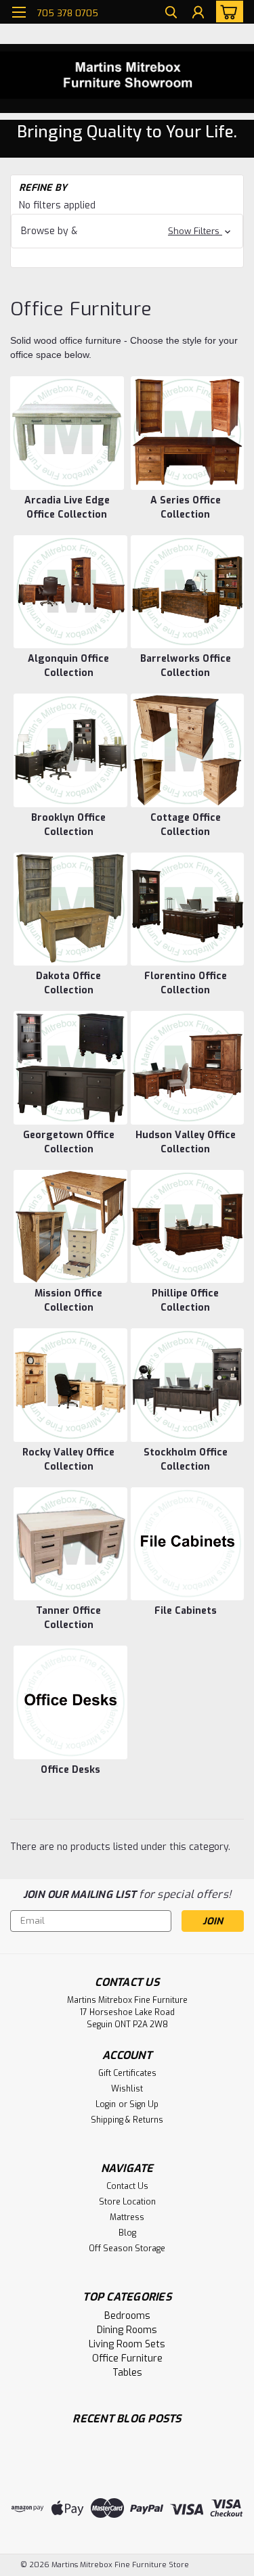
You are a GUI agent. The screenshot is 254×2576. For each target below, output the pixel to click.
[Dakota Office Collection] (70, 909)
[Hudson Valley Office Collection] (188, 1068)
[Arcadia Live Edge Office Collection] (67, 433)
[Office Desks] (70, 1702)
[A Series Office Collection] (188, 433)
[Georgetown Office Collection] (70, 1068)
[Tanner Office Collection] (70, 1544)
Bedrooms (127, 2316)
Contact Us (127, 2186)
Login (106, 2104)
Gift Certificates (127, 2073)
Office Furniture (127, 2358)
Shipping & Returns (127, 2120)
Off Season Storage (127, 2249)
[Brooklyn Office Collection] (70, 750)
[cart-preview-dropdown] (227, 12)
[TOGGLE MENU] (19, 12)
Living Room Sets (127, 2344)
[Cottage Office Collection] (188, 750)
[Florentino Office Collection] (188, 909)
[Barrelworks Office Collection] (188, 592)
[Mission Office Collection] (70, 1227)
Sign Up (144, 2104)
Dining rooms (127, 2330)
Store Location (127, 2202)
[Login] (198, 14)
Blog (127, 2233)
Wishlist (127, 2089)
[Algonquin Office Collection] (70, 592)
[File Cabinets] (188, 1544)
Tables (127, 2373)
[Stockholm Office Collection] (188, 1385)
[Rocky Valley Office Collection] (70, 1385)
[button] (127, 231)
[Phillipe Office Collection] (188, 1227)
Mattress (127, 2217)
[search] (171, 14)
